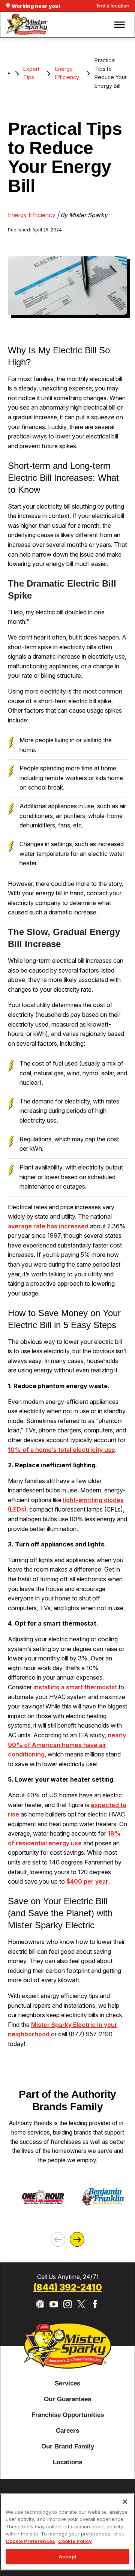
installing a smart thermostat (75, 1687)
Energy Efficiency (67, 73)
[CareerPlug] (40, 2304)
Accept (67, 2556)
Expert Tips (31, 73)
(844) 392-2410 (68, 2288)
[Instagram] (68, 2304)
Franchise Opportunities (68, 2415)
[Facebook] (95, 2304)
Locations (67, 2462)
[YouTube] (54, 2304)
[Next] (77, 2239)
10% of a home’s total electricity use (61, 1450)
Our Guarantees (67, 2399)
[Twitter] (81, 2304)
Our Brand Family (68, 2446)
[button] (120, 25)
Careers (67, 2430)
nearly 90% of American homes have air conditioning (67, 1745)
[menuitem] (67, 2384)
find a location (113, 6)
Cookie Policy (75, 2541)
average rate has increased (48, 1226)
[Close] (125, 2502)
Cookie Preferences (30, 2541)
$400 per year (87, 1881)
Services (67, 2383)
